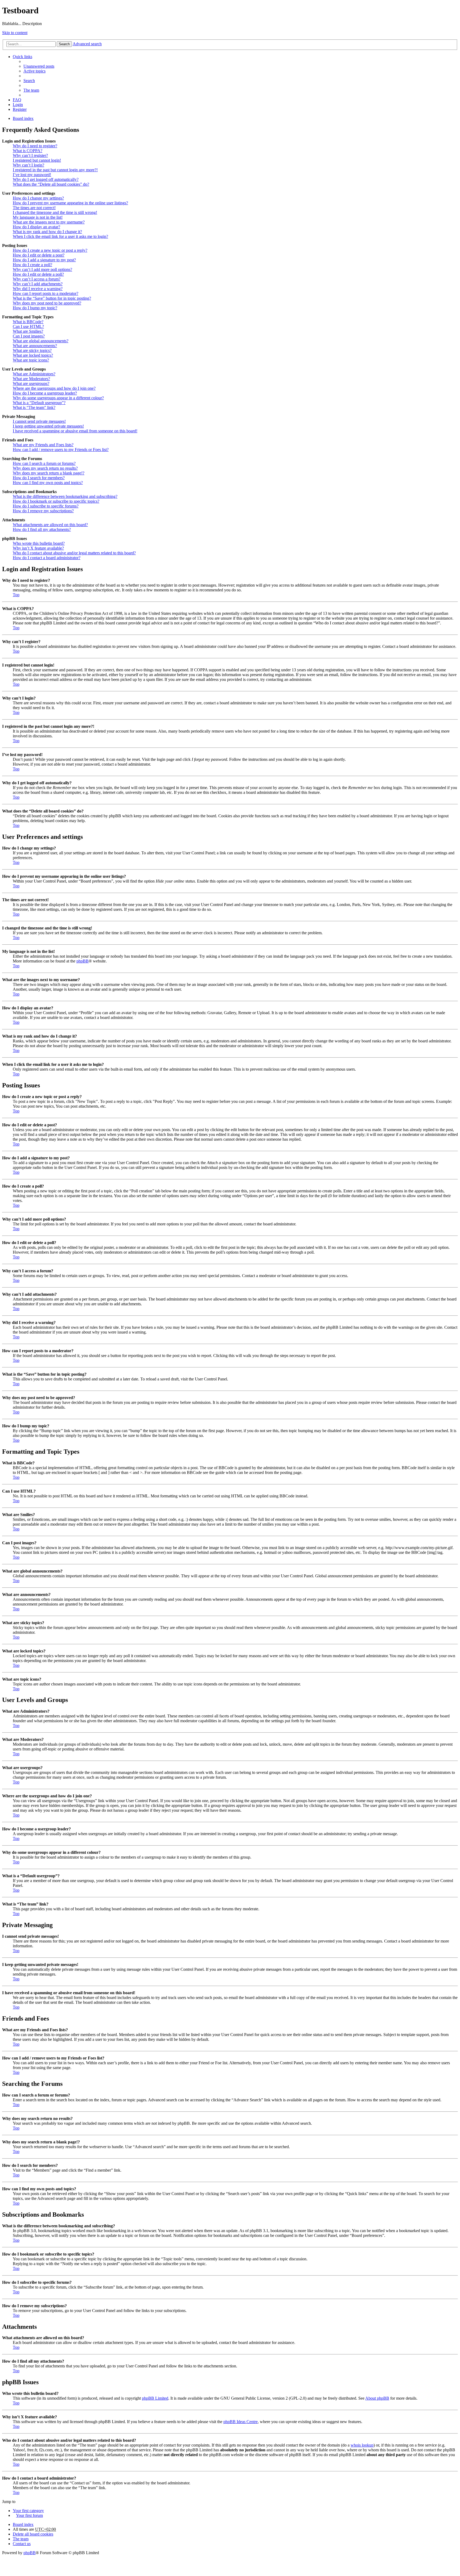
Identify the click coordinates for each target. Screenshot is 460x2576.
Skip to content (15, 33)
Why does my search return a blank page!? (49, 473)
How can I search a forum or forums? (44, 463)
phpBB (83, 961)
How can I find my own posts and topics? (48, 483)
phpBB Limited (155, 2398)
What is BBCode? (28, 322)
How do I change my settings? (38, 198)
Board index (23, 2524)
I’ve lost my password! (32, 175)
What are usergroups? (31, 383)
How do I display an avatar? (36, 227)
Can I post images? (29, 336)
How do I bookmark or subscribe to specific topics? (56, 501)
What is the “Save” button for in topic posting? (52, 298)
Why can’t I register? (30, 155)
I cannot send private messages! (39, 421)
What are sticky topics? (32, 350)
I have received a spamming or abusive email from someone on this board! (75, 431)
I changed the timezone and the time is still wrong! (55, 212)
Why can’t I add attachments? (38, 284)
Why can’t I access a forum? (37, 279)
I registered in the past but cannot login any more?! (55, 170)
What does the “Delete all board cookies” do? (51, 184)
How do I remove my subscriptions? (43, 511)
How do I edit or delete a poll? (38, 274)
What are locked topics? (33, 355)
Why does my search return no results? (45, 468)
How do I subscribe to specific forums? (46, 506)
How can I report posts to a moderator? (46, 293)
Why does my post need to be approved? (47, 303)
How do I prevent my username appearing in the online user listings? (70, 203)
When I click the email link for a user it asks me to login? (60, 236)
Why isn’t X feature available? (38, 548)
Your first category (28, 2511)
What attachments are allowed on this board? (50, 525)
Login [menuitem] (18, 105)
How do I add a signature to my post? (44, 260)
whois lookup (362, 2445)
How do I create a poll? (32, 265)
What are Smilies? (28, 331)
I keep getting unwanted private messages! (48, 426)
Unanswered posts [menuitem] (39, 66)
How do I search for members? (39, 478)
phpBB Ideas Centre (241, 2422)
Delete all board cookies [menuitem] (33, 2534)
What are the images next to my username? (49, 222)
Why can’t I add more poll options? (42, 269)
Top (16, 595)
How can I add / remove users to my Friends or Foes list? (61, 450)
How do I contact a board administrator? (47, 558)
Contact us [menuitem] (22, 2544)
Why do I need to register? (35, 146)
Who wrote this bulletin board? (39, 543)
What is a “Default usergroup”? (39, 403)
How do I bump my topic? (35, 308)
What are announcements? (35, 346)
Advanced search (87, 44)
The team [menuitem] (31, 90)
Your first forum (29, 2515)
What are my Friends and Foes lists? (43, 445)
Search (64, 44)
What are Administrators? (34, 374)
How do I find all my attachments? (42, 529)
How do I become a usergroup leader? (45, 393)
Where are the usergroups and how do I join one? (54, 388)
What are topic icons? (31, 360)
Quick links (22, 57)
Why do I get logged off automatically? (46, 179)
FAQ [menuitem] (17, 100)
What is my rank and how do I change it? (47, 232)
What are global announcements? (41, 341)
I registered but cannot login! (37, 160)
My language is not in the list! (38, 217)
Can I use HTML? (28, 326)
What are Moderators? (31, 379)
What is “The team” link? (34, 407)
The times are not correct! (34, 208)
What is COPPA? (28, 151)
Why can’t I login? (28, 165)
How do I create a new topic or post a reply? (50, 250)
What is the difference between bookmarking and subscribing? (65, 496)
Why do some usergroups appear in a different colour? (58, 398)
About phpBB (377, 2398)
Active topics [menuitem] (34, 71)
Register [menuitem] (20, 109)
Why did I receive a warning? (38, 289)
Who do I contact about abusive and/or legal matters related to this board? (74, 553)
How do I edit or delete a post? (39, 255)
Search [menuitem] (29, 81)
